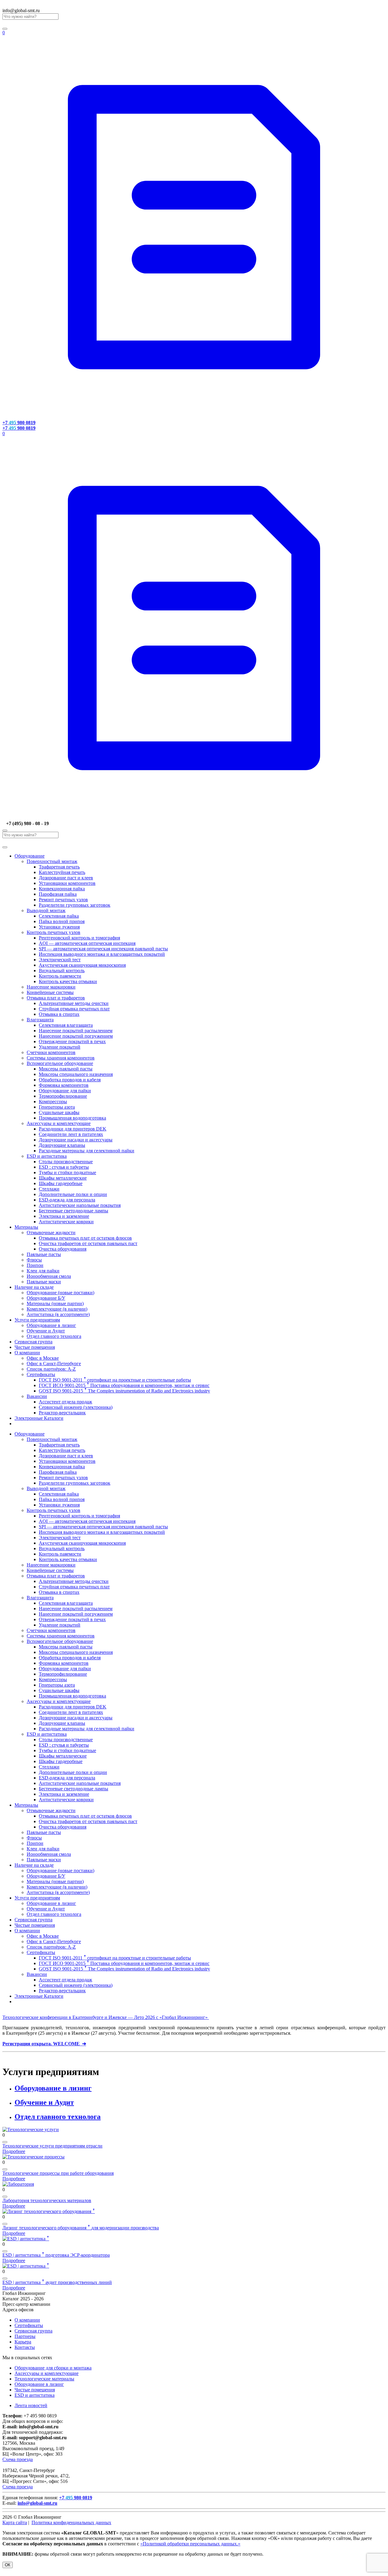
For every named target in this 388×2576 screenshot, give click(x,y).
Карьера (23, 2342)
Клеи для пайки (43, 1271)
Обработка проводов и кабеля (70, 1080)
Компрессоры (53, 1102)
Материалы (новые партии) (55, 1303)
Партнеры (25, 2336)
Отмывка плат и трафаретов (56, 998)
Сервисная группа (33, 1342)
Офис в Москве (43, 1358)
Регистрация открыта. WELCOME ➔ (44, 2044)
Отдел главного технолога (54, 1336)
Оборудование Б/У (46, 1298)
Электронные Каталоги (39, 1418)
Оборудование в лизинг (51, 1325)
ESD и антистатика (47, 1156)
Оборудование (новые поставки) (60, 1293)
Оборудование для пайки (65, 1091)
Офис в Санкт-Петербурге (54, 1364)
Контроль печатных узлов (54, 932)
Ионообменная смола (49, 1276)
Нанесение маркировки (51, 987)
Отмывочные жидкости (51, 1233)
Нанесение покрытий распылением (76, 1031)
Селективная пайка (59, 916)
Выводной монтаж (46, 910)
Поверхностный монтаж (52, 861)
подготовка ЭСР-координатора (56, 2255)
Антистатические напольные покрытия (80, 1205)
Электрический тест (60, 960)
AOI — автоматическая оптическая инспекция (87, 943)
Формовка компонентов (64, 1085)
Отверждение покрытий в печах (72, 1041)
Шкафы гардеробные (61, 1183)
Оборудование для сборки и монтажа (53, 2368)
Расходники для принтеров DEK (73, 1129)
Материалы (26, 1227)
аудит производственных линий (57, 2282)
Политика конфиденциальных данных (71, 2522)
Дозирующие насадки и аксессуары (76, 1140)
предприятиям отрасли (52, 2146)
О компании (27, 1353)
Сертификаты (41, 1374)
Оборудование (30, 856)
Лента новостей (31, 2405)
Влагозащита (40, 1020)
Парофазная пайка (58, 894)
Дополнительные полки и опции (73, 1194)
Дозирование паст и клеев (66, 878)
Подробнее (14, 2151)
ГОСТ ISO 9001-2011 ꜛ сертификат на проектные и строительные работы (115, 1380)
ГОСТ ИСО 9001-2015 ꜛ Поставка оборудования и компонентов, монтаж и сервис (124, 1385)
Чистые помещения (35, 1347)
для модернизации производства (81, 2228)
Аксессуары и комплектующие (59, 1123)
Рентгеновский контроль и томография (79, 938)
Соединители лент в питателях (71, 1134)
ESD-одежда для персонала (67, 1200)
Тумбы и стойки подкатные (67, 1172)
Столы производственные (66, 1162)
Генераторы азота (57, 1107)
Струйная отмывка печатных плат (74, 1009)
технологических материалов (47, 2200)
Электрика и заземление (64, 1216)
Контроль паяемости (60, 976)
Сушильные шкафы (59, 1112)
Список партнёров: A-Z (51, 1369)
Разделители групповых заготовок (75, 905)
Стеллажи (49, 1189)
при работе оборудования (58, 2173)
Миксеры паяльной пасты (66, 1069)
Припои (35, 1265)
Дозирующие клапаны (62, 1145)
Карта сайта (15, 2522)
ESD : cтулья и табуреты (64, 1167)
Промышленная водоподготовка (72, 1118)
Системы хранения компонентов (61, 1058)
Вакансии (37, 1396)
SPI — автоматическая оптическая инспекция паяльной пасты (103, 949)
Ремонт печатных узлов (63, 900)
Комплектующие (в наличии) (57, 1309)
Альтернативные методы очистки (74, 1003)
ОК (8, 2565)
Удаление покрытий (60, 1047)
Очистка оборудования (63, 1249)
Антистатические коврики (66, 1222)
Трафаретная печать (59, 867)
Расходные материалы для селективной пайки (87, 1151)
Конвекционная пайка (62, 889)
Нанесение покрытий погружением (76, 1036)
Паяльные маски (44, 1282)
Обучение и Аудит (46, 1331)
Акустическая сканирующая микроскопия (82, 965)
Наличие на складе (34, 1287)
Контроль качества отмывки (68, 981)
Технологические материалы (44, 2379)
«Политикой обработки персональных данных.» (190, 2544)
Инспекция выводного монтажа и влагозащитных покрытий (102, 954)
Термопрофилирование (63, 1096)
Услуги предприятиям (37, 1320)
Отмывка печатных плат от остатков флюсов (85, 1238)
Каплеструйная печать (62, 872)
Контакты (25, 2347)
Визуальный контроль (62, 971)
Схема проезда (18, 2459)
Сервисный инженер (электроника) (76, 1407)
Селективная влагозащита (66, 1025)
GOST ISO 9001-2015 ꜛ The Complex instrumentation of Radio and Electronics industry (124, 1391)
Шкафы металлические (63, 1178)
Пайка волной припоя (62, 921)
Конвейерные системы (50, 992)
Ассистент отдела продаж (65, 1402)
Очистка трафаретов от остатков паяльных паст (88, 1243)
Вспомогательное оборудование (60, 1063)
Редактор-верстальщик (62, 1413)
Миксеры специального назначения (76, 1074)
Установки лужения (59, 927)
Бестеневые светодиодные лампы (74, 1211)
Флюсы (34, 1260)
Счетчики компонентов (51, 1052)
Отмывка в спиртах (59, 1014)
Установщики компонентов (67, 883)
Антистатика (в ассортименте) (58, 1314)
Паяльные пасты (44, 1254)
